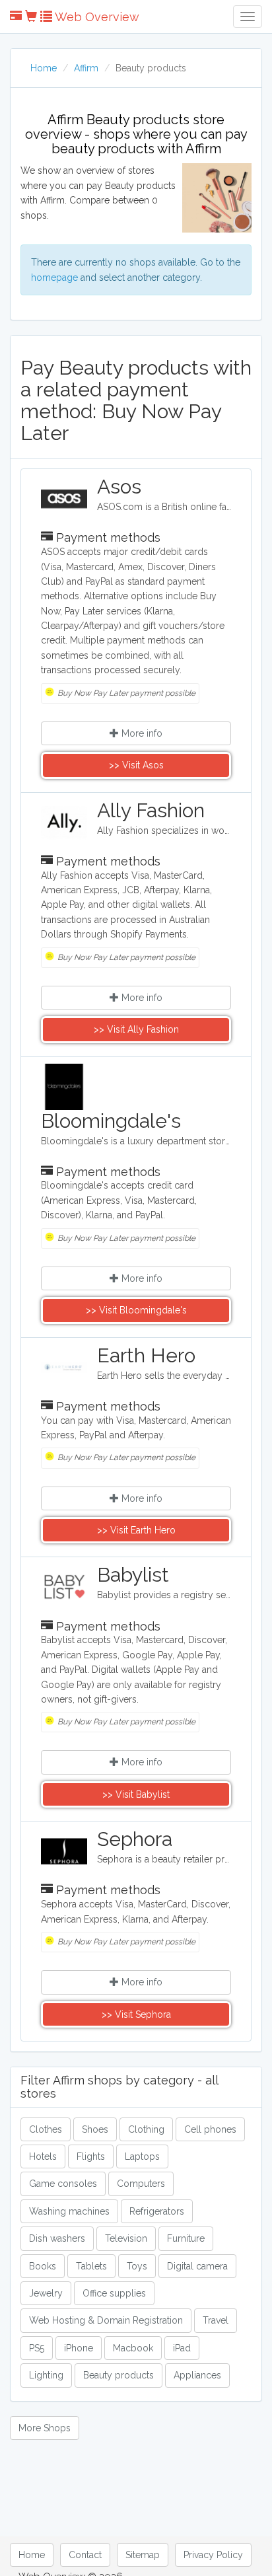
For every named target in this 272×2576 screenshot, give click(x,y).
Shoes (95, 2129)
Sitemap (143, 2555)
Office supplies (114, 2293)
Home (44, 68)
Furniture (186, 2238)
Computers (141, 2184)
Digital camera (197, 2266)
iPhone (79, 2348)
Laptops (142, 2156)
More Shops (45, 2428)
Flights (91, 2156)
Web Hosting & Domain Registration (106, 2320)
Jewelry (46, 2293)
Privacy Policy (213, 2555)
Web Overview (96, 17)
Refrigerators (157, 2211)
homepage (54, 277)
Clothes (46, 2129)
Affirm (86, 68)
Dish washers (57, 2238)
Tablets (91, 2266)
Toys (137, 2266)
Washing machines (69, 2211)
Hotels (43, 2156)
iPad (182, 2348)
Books (43, 2266)
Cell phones (210, 2129)
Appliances (197, 2375)
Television (126, 2238)
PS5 (37, 2348)
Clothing (146, 2129)
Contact (85, 2555)
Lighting (46, 2375)
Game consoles (63, 2184)
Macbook (133, 2348)
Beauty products (119, 2375)
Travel (216, 2320)
